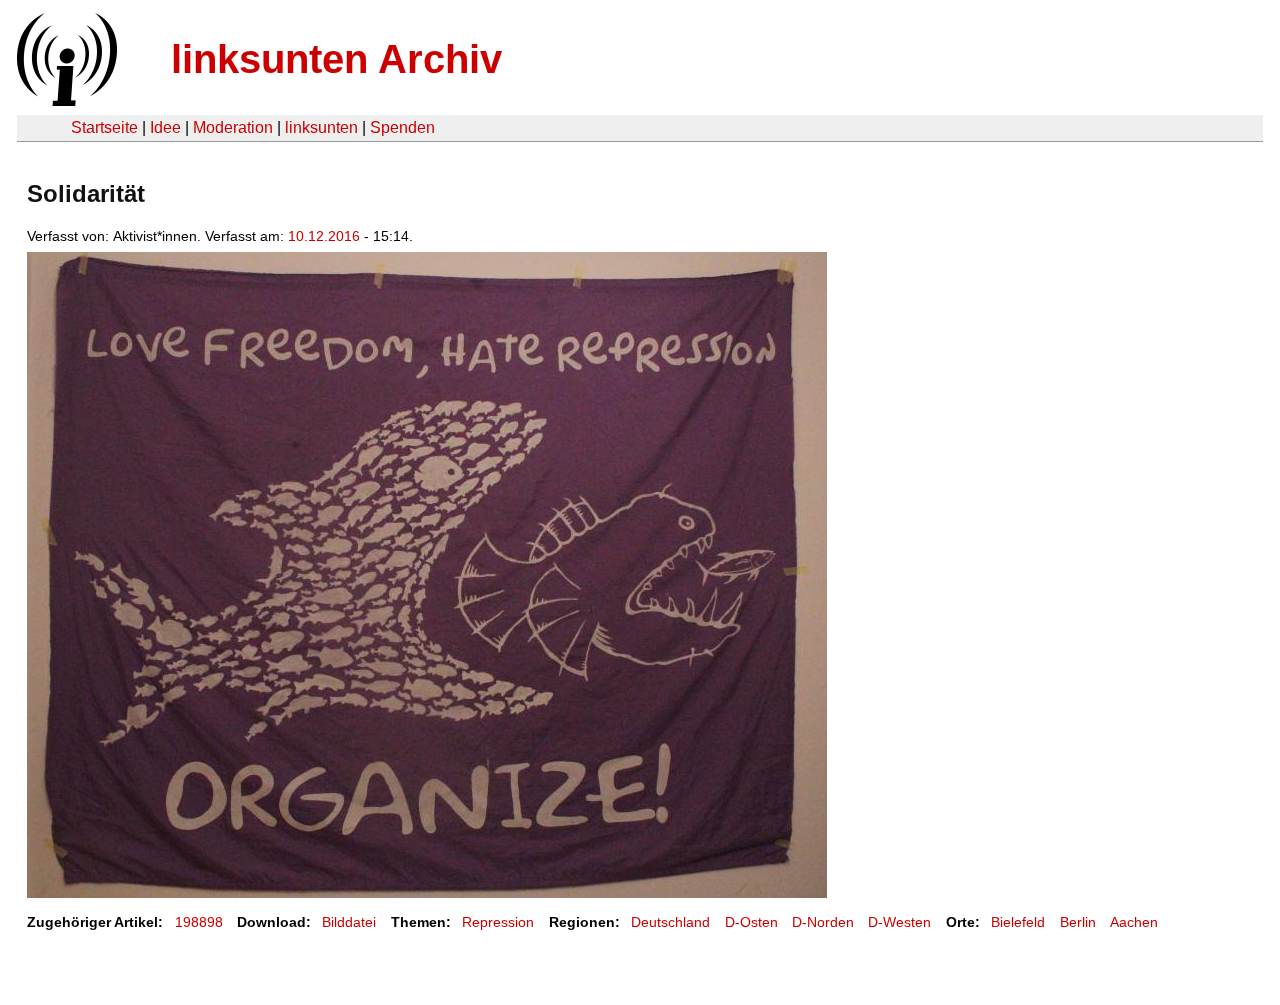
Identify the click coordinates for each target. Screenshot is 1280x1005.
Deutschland (670, 922)
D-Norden (823, 922)
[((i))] (65, 100)
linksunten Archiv (336, 59)
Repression (498, 922)
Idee (165, 127)
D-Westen (899, 922)
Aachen (1134, 922)
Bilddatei (349, 922)
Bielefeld (1018, 922)
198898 (199, 922)
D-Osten (751, 922)
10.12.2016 (324, 236)
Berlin (1078, 922)
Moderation (233, 127)
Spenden (402, 127)
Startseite (104, 127)
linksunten (321, 127)
